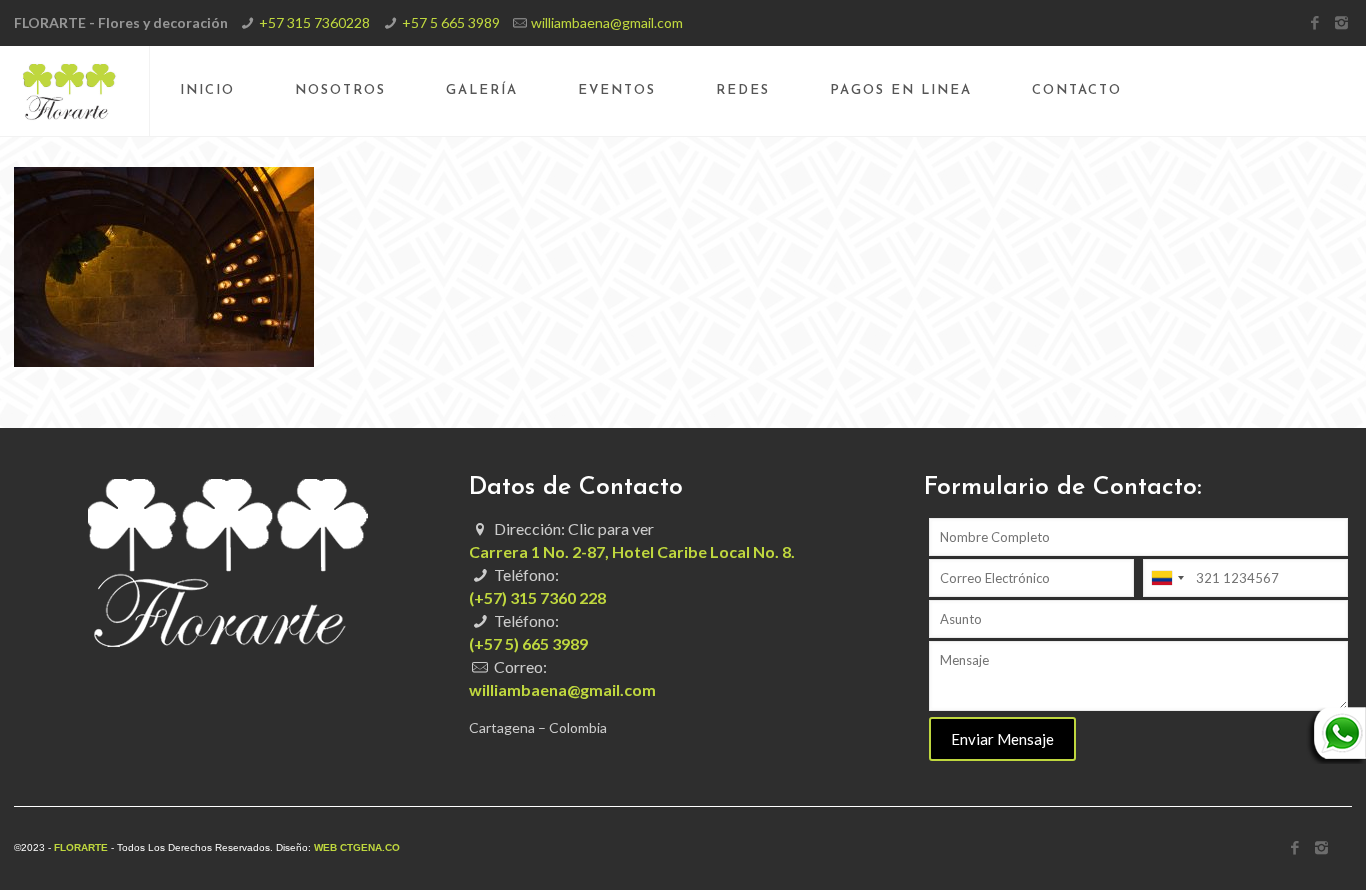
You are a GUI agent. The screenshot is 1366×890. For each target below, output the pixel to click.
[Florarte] (69, 91)
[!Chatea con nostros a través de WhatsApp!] (1336, 758)
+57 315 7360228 (314, 22)
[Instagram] (1341, 22)
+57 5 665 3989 (451, 22)
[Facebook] (1314, 22)
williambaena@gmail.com (607, 22)
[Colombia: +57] (1167, 578)
